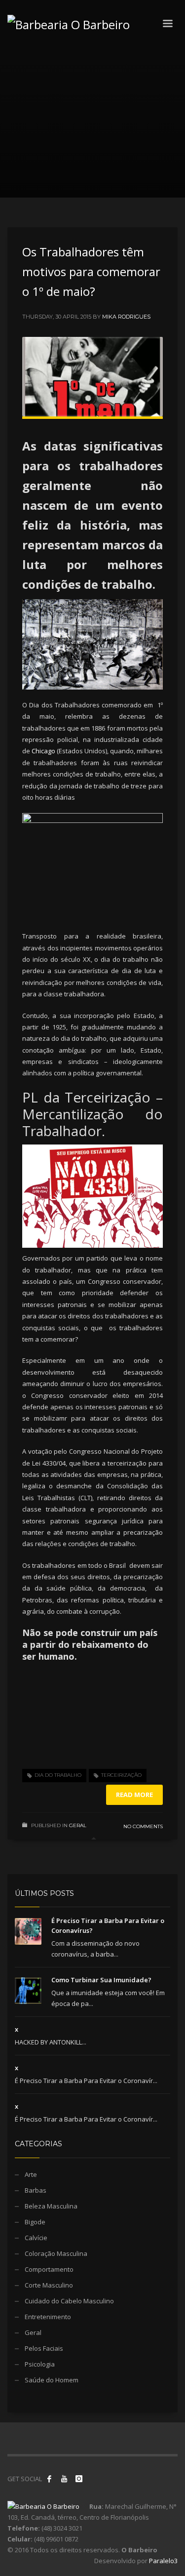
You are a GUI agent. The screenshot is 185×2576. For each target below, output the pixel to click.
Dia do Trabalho (58, 1775)
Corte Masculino (49, 2285)
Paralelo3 (163, 2561)
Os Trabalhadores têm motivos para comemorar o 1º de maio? (91, 271)
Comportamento (49, 2269)
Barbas (36, 2190)
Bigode (35, 2222)
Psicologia (40, 2364)
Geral (78, 1825)
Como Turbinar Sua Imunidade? (101, 1980)
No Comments (143, 1826)
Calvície (36, 2238)
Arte (31, 2174)
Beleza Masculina (51, 2206)
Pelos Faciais (44, 2348)
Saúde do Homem (52, 2380)
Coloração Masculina (56, 2253)
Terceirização (121, 1775)
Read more (134, 1795)
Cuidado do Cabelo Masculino (69, 2301)
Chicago (43, 751)
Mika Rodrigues (126, 317)
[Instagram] (79, 2479)
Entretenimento (48, 2317)
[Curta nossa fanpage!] (49, 2479)
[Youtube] (64, 2479)
